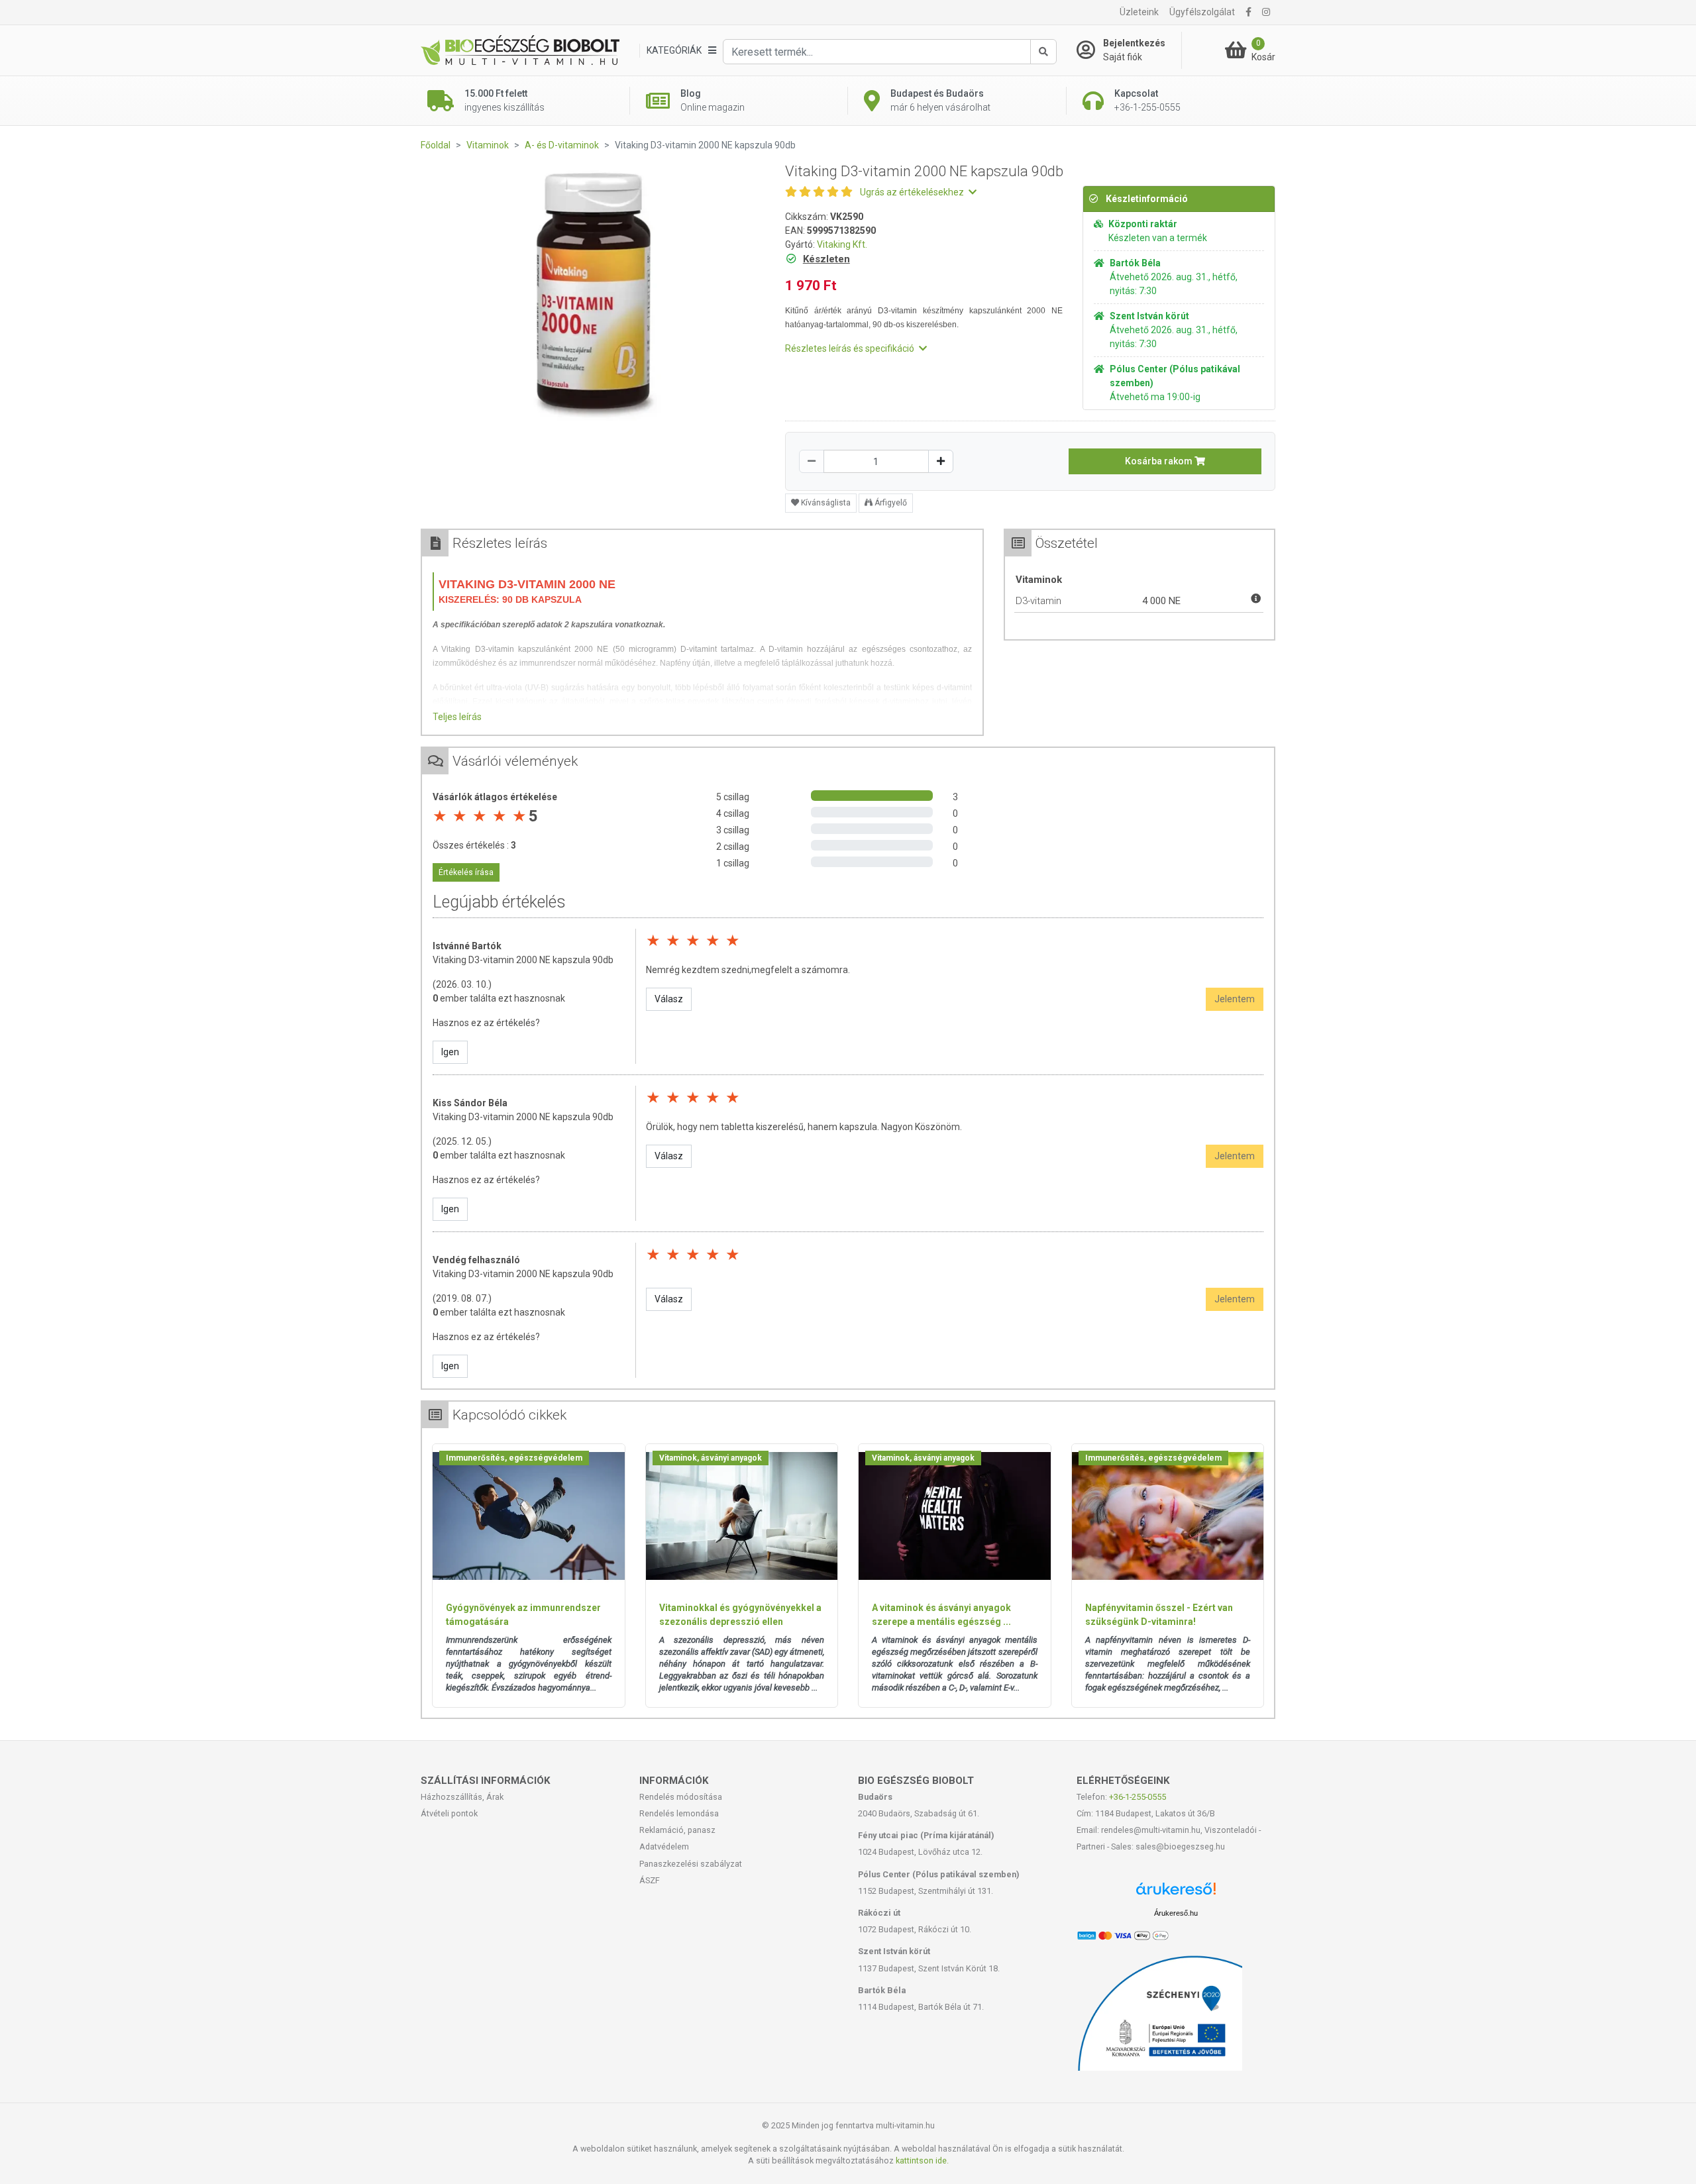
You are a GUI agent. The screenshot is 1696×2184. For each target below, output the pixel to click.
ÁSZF (650, 1880)
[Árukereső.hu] (1176, 1894)
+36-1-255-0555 (1138, 1797)
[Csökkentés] (812, 461)
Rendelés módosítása (681, 1797)
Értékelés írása (466, 872)
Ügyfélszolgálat (1202, 12)
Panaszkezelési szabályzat (691, 1864)
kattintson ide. (922, 2160)
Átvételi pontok (449, 1813)
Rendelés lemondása (679, 1813)
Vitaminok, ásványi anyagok (711, 1458)
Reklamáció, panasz (677, 1830)
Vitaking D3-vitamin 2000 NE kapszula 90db (523, 960)
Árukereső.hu (1176, 1913)
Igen (450, 1052)
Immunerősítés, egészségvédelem (514, 1458)
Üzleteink (1139, 12)
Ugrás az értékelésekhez (913, 192)
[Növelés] (941, 461)
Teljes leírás (457, 717)
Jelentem (1235, 999)
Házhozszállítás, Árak (462, 1797)
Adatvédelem (664, 1846)
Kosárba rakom (1160, 461)
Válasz (669, 999)
